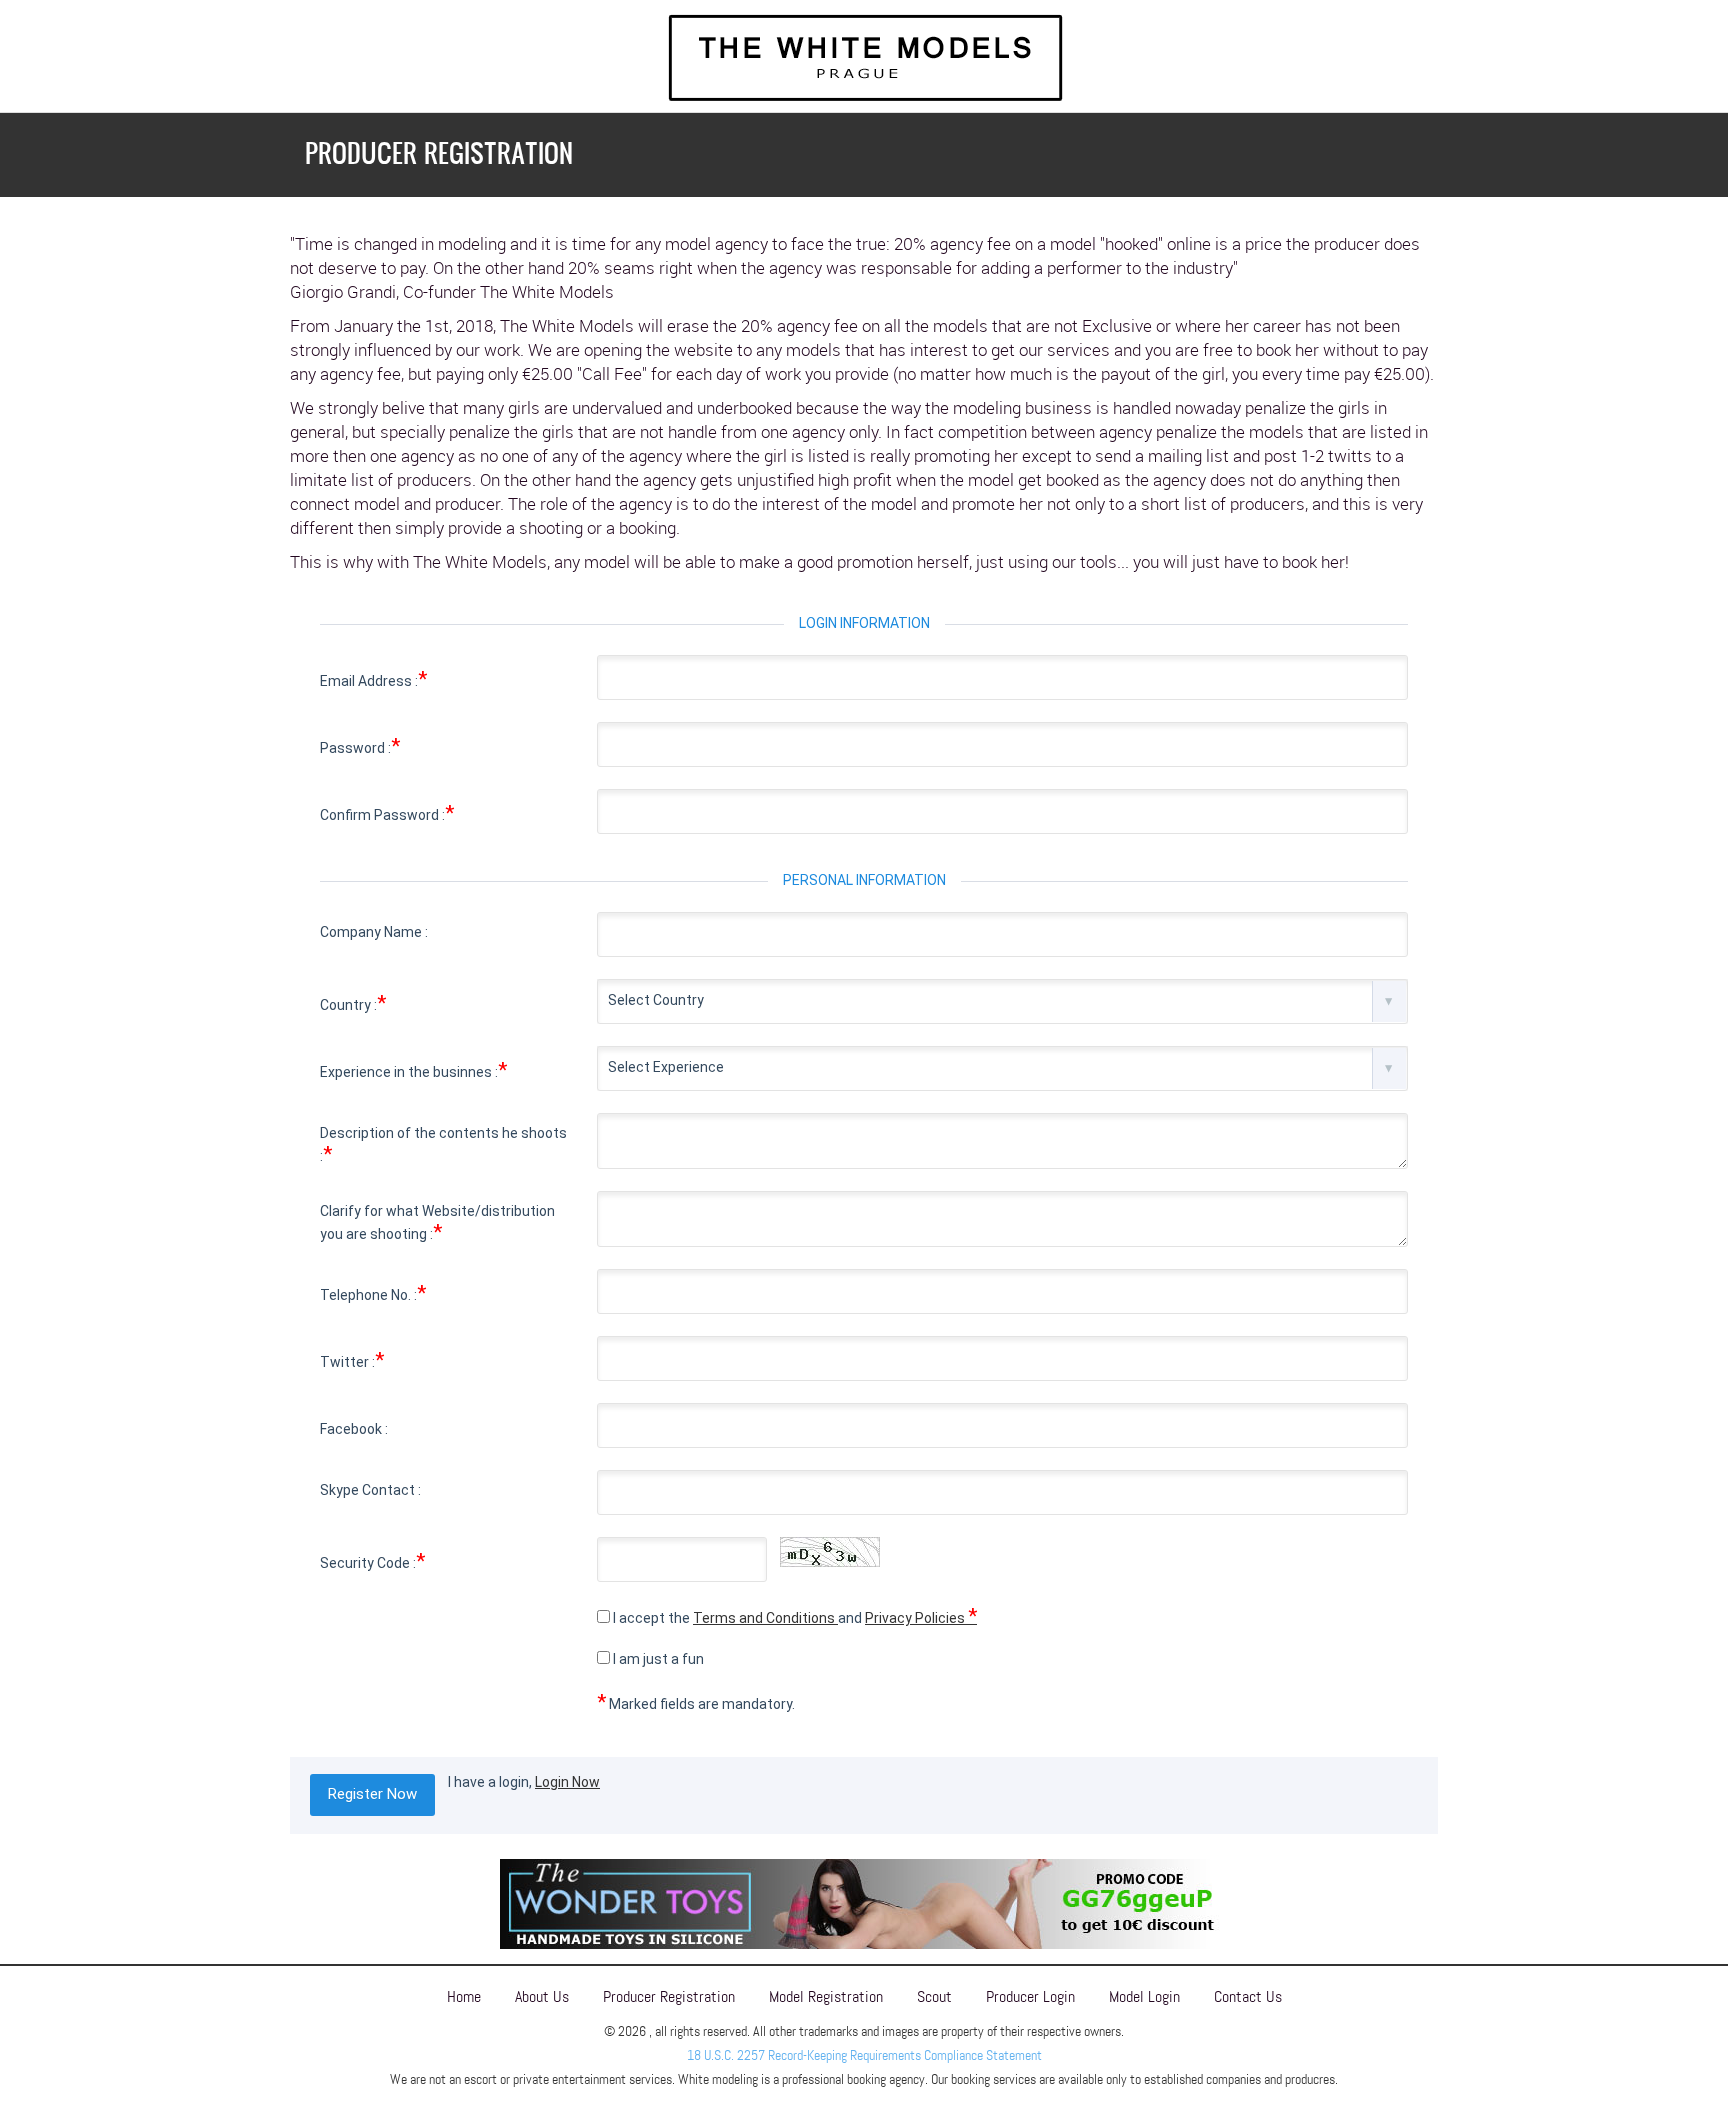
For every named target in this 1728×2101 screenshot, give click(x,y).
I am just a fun (657, 1659)
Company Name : (374, 932)
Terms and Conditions (765, 1618)
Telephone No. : (373, 1293)
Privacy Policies (921, 1618)
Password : (360, 746)
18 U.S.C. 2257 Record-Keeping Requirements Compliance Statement (864, 2055)
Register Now (372, 1794)
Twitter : (352, 1360)
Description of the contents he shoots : (443, 1145)
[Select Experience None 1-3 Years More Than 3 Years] (1002, 1068)
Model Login (1144, 1996)
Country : (353, 1003)
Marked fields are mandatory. (696, 1702)
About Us (542, 1996)
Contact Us (1248, 1996)
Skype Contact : (370, 1490)
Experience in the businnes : (413, 1070)
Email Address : (373, 679)
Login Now (567, 1782)
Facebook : (354, 1429)
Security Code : (372, 1561)
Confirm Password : (387, 813)
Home (464, 1996)
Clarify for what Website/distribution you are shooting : (437, 1223)
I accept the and (793, 1616)
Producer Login (1030, 1996)
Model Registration (826, 1996)
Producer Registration (669, 1996)
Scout (934, 1996)
